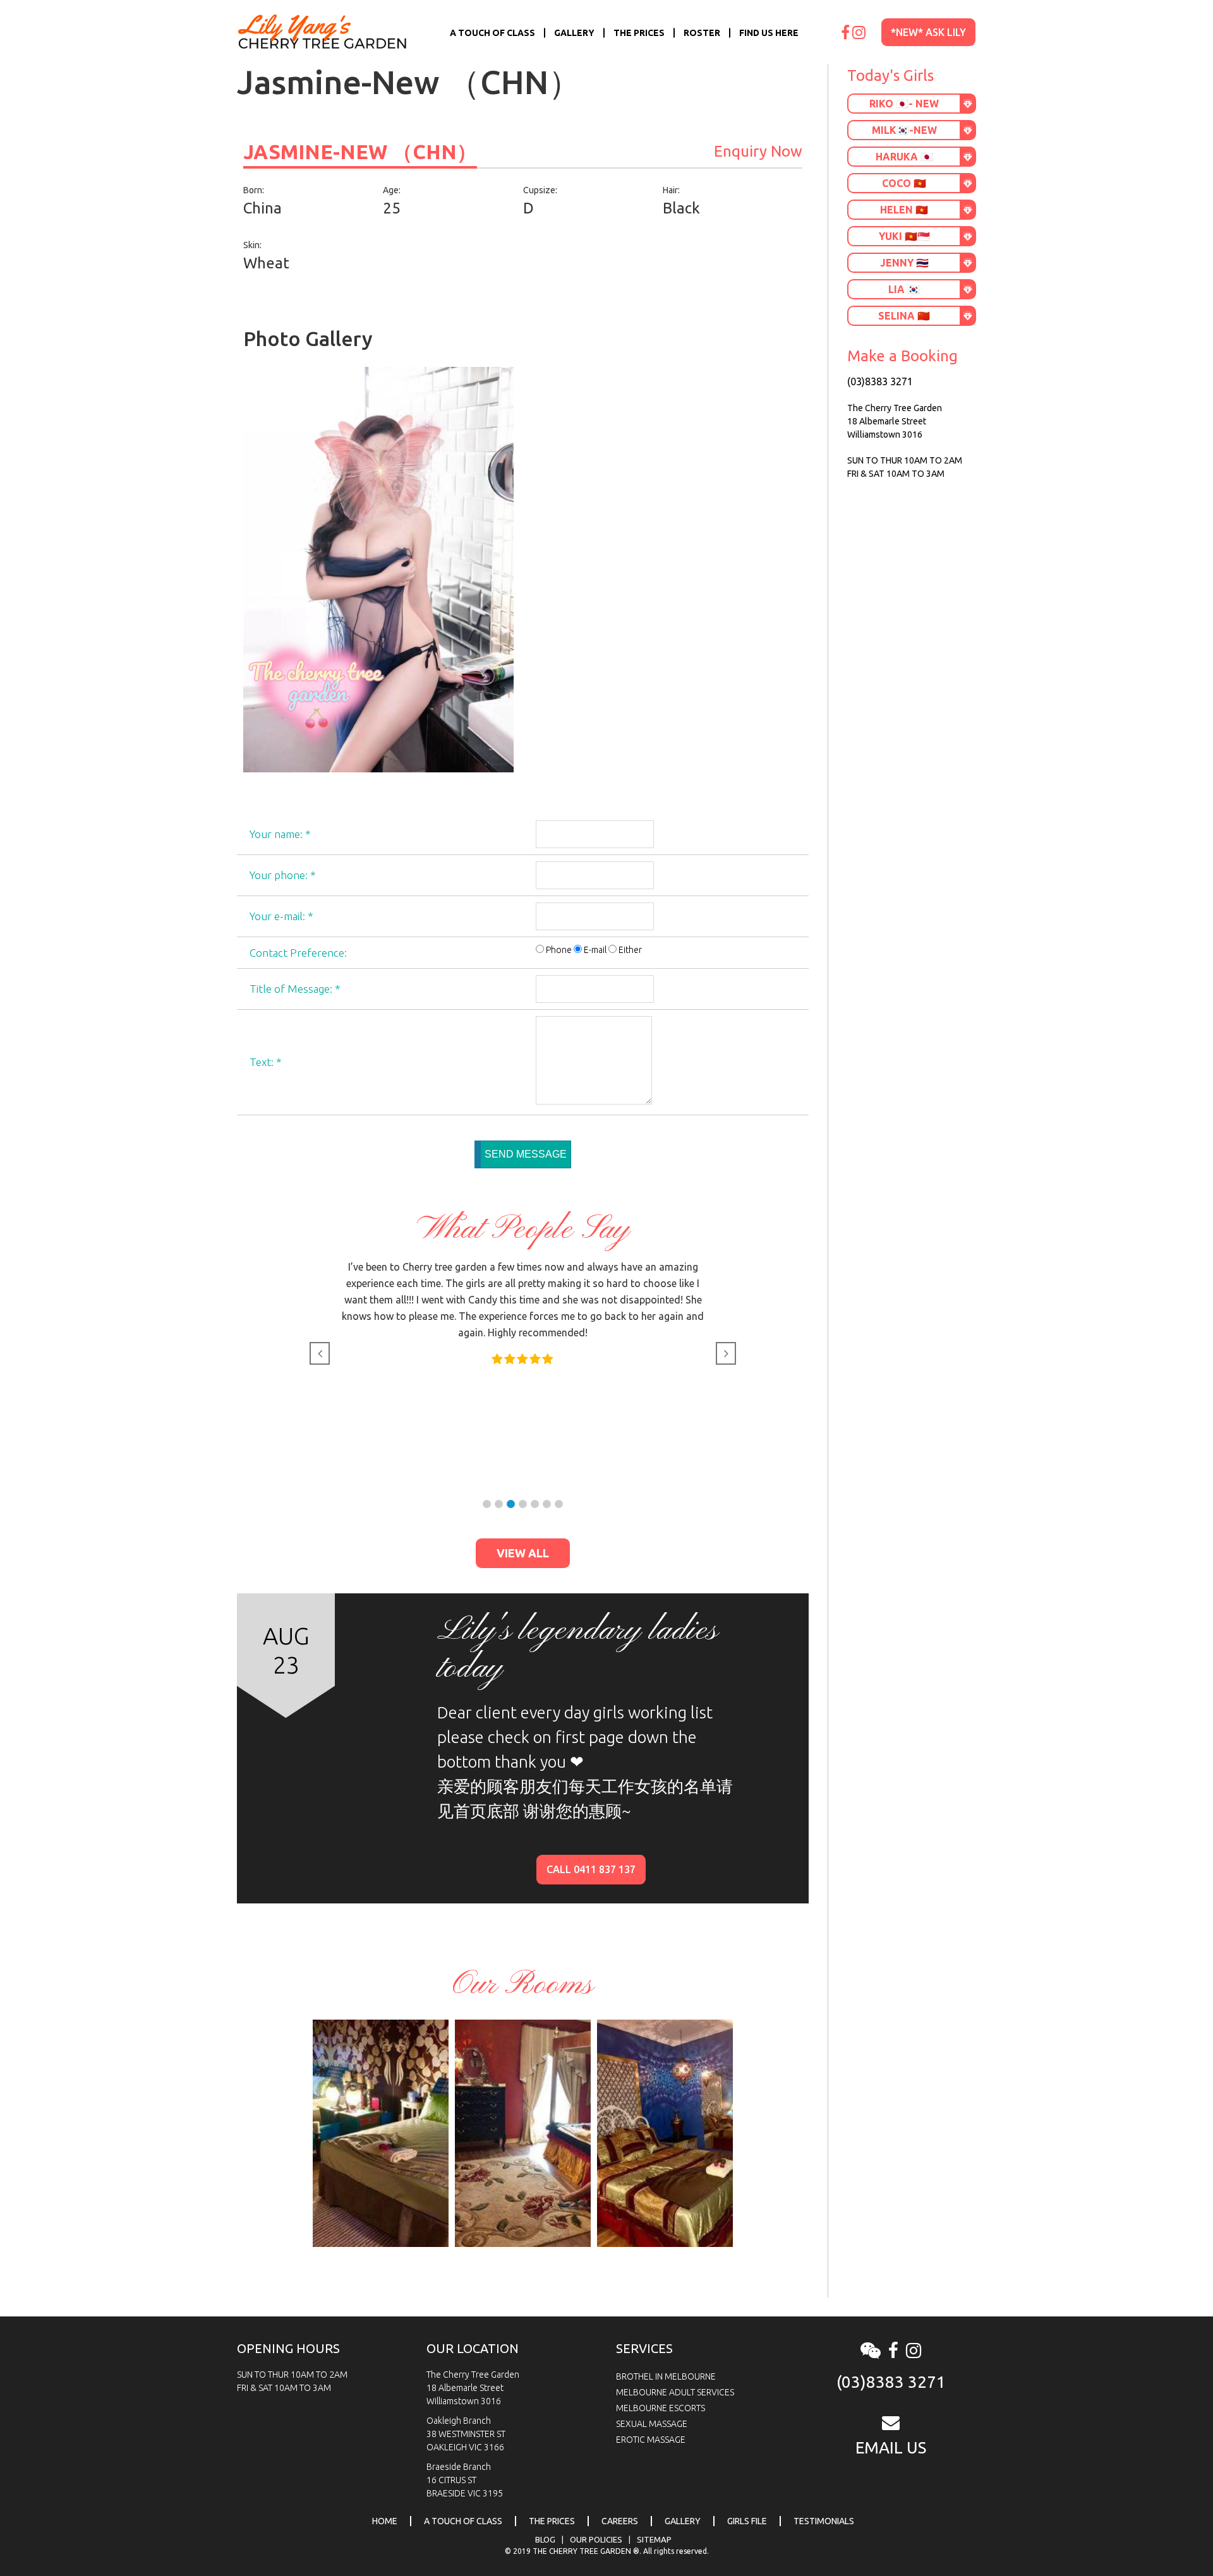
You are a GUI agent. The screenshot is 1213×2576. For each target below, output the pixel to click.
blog (545, 2539)
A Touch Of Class (492, 33)
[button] (487, 1504)
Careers (620, 2521)
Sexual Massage (652, 2424)
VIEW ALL (523, 1553)
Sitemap (654, 2539)
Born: (254, 190)
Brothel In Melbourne (666, 2376)
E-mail (595, 950)
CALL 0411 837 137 (591, 1869)
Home (385, 2521)
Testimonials (824, 2521)
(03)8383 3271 (880, 381)
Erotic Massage (651, 2440)
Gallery (574, 33)
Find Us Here (769, 33)
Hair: (671, 190)
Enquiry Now (758, 151)
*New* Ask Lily (928, 32)
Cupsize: (540, 190)
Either (630, 950)
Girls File (747, 2521)
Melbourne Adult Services (675, 2392)
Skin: (252, 245)
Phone (559, 950)
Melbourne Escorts (661, 2408)
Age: (392, 190)
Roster (702, 33)
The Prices (639, 33)
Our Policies (596, 2539)
